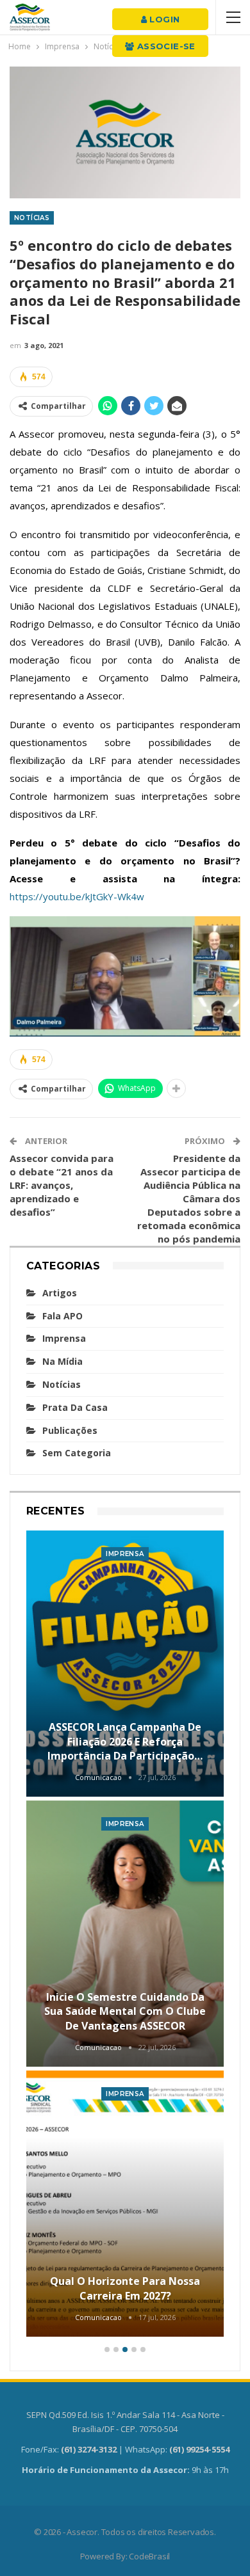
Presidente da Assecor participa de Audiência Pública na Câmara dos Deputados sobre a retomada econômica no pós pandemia (189, 1198)
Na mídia (63, 1361)
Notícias (32, 218)
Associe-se (165, 46)
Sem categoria (77, 1453)
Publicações (70, 1430)
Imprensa (64, 1338)
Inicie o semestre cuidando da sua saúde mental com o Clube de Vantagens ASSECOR (125, 2011)
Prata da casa (75, 1407)
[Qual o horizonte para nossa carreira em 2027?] (125, 2204)
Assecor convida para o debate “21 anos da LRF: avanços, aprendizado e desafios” (62, 1185)
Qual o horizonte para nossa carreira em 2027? (125, 2288)
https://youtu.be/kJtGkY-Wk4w (77, 896)
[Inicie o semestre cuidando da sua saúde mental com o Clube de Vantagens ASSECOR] (125, 1934)
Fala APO (63, 1316)
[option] (125, 1935)
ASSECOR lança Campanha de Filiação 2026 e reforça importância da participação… (125, 1741)
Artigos (60, 1293)
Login (163, 19)
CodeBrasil (149, 2556)
